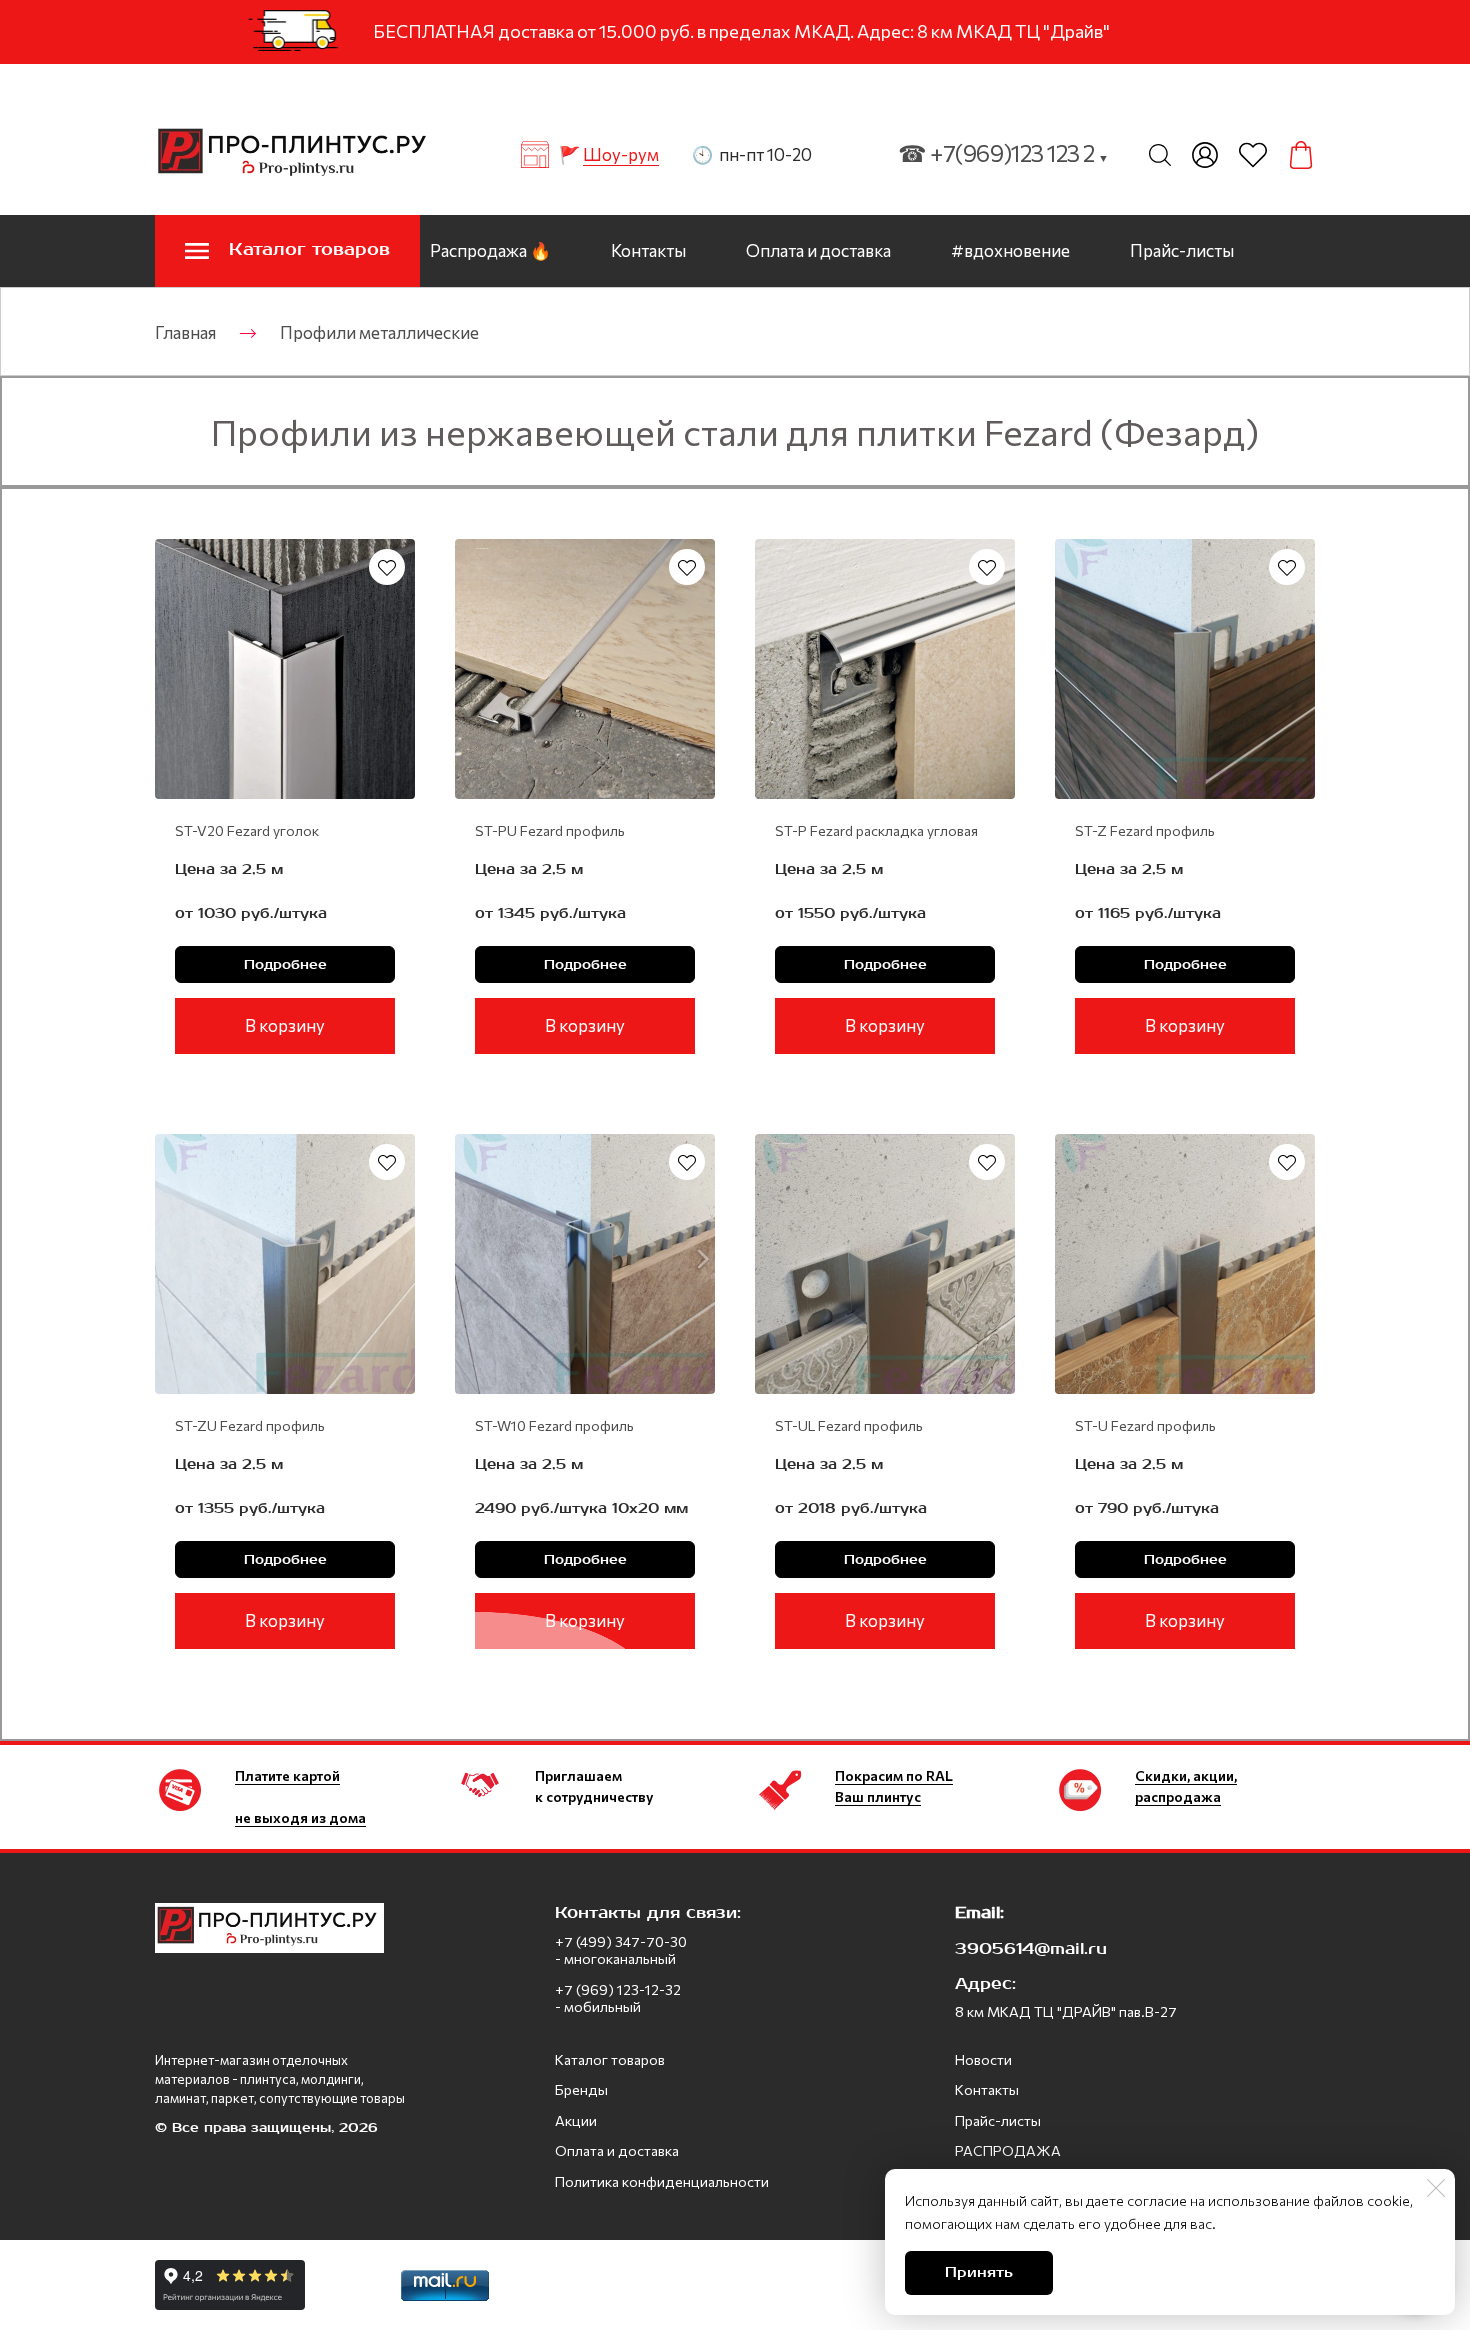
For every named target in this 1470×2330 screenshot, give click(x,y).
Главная (185, 332)
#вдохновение (1010, 250)
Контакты (648, 250)
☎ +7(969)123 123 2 (1003, 153)
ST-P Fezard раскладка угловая (876, 830)
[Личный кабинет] (1205, 155)
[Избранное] (1253, 155)
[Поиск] (1160, 155)
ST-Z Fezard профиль (1145, 830)
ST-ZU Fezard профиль (250, 1425)
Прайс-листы (1182, 250)
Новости (983, 2059)
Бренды (581, 2089)
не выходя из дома (300, 1817)
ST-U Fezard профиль (1145, 1425)
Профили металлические (379, 332)
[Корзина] (1301, 155)
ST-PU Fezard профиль (550, 830)
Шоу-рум (621, 154)
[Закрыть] (1436, 2188)
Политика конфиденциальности (662, 2181)
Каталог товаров (610, 2059)
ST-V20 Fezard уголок (247, 830)
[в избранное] (387, 567)
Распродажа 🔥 (490, 250)
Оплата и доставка (818, 250)
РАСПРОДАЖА (1008, 2150)
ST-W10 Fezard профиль (554, 1425)
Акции (576, 2120)
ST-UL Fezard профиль (849, 1425)
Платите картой (287, 1775)
